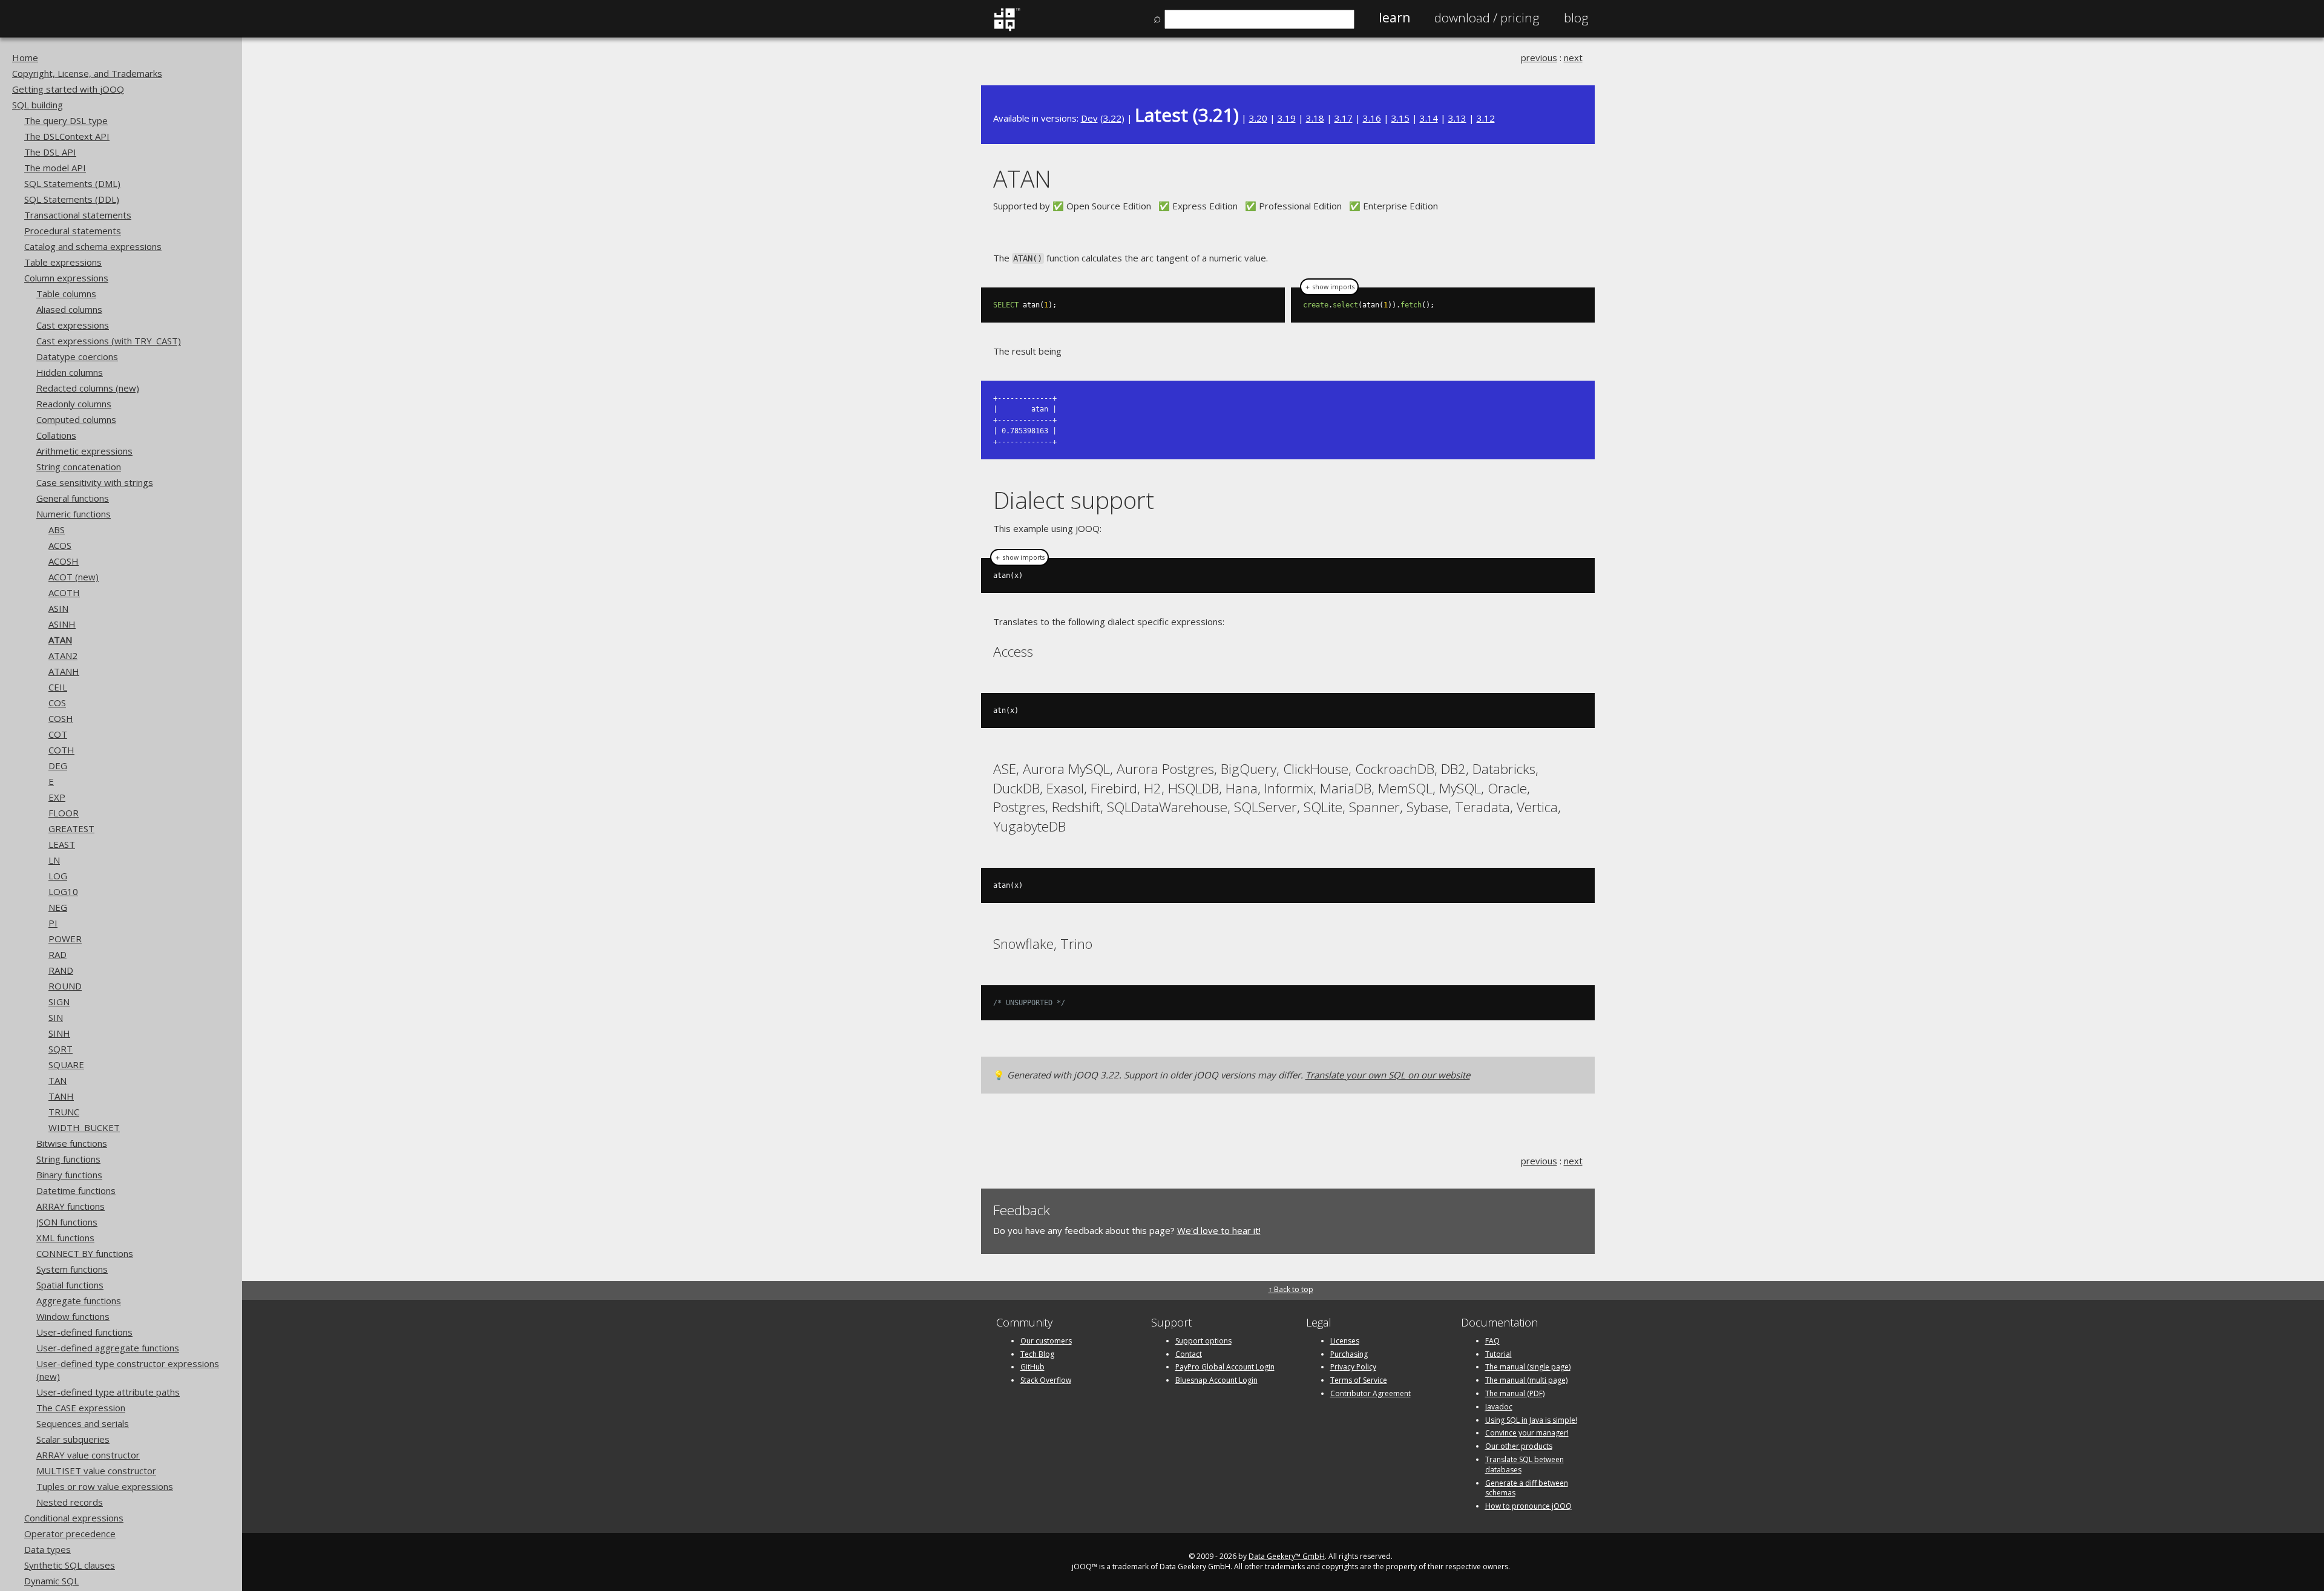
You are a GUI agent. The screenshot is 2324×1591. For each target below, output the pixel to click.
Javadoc (1499, 1407)
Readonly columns (74, 404)
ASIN (58, 608)
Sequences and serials (83, 1423)
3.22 (1112, 118)
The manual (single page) (1528, 1367)
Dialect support (1074, 500)
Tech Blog (1037, 1354)
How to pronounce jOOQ (1528, 1506)
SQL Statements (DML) (72, 183)
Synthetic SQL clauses (70, 1565)
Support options (1203, 1341)
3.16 (1372, 118)
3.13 (1457, 118)
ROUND (65, 986)
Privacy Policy (1353, 1367)
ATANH (64, 671)
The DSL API (50, 152)
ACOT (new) (74, 577)
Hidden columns (70, 372)
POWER (65, 939)
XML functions (65, 1238)
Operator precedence (70, 1534)
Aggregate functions (79, 1301)
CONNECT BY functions (85, 1253)
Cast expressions (73, 325)
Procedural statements (73, 231)
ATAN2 (63, 655)
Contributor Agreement (1370, 1393)
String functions (68, 1159)
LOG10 (63, 891)
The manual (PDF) (1515, 1393)
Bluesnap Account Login (1216, 1380)
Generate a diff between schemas (1527, 1488)
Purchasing (1349, 1354)
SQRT (61, 1049)
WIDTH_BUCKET (84, 1127)
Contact (1189, 1354)
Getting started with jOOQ (68, 89)
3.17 (1344, 118)
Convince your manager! (1527, 1433)
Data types (48, 1549)
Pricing (1487, 18)
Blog (1576, 18)
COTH (61, 750)
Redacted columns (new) (88, 388)
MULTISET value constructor (96, 1471)
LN (54, 860)
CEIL (58, 687)
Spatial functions (70, 1285)
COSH (61, 718)
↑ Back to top (1291, 1289)
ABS (57, 530)
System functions (72, 1269)
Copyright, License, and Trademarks (87, 73)
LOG (58, 876)
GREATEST (71, 828)
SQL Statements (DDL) (72, 199)
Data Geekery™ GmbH (1287, 1556)
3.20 (1258, 118)
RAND (61, 970)
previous (1539, 57)
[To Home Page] (1007, 28)
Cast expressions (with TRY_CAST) (109, 341)
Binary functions (69, 1175)
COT (58, 734)
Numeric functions (74, 514)
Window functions (73, 1316)
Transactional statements (78, 215)
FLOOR (64, 813)
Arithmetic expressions (84, 451)
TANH (61, 1096)
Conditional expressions (74, 1518)
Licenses (1345, 1341)
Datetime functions (76, 1190)
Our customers (1046, 1341)
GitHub (1032, 1367)
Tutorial (1498, 1354)
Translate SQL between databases (1525, 1465)
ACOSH (64, 561)
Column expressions (66, 278)
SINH (59, 1033)
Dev (1089, 118)
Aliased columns (69, 309)
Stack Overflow (1046, 1380)
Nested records (70, 1502)
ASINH (62, 624)
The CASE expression (81, 1408)
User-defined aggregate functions (108, 1348)
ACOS (60, 545)
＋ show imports (1329, 287)
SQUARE (66, 1064)
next (1573, 57)
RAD (57, 954)
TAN (57, 1080)
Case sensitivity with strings (95, 482)
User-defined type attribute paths (108, 1392)
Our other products (1519, 1446)
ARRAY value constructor (88, 1455)
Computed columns (76, 419)
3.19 (1287, 118)
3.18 (1315, 118)
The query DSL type (66, 120)
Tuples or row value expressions (105, 1486)
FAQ (1492, 1341)
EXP (57, 797)
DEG (58, 766)
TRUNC (64, 1112)
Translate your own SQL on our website (1388, 1075)
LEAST (62, 844)
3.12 (1486, 118)
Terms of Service (1359, 1380)
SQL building (38, 105)
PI (53, 923)
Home (25, 57)
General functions (73, 498)
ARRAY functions (71, 1206)
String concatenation (79, 467)
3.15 (1400, 118)
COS (57, 703)
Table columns (66, 294)
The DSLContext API (67, 136)
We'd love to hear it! (1219, 1230)
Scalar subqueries (73, 1439)
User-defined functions (84, 1332)
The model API (55, 168)
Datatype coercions (77, 356)
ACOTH (64, 592)
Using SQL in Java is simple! (1531, 1420)
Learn (1394, 18)
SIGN (59, 1002)
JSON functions (67, 1222)
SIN (56, 1017)
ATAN (60, 640)
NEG (58, 907)
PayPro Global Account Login (1225, 1367)
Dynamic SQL (51, 1581)
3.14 (1429, 118)
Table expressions (63, 262)
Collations (56, 435)
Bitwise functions (72, 1143)
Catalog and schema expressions (93, 246)
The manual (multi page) (1526, 1380)
